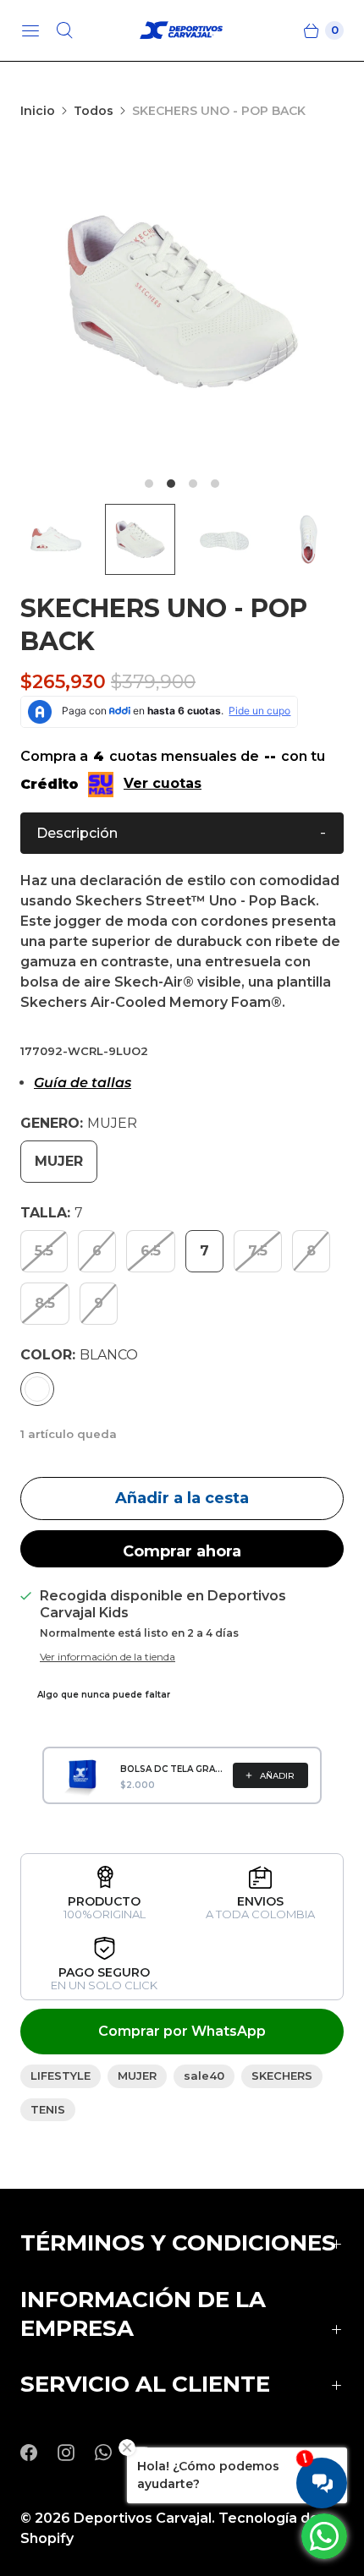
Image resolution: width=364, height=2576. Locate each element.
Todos (94, 111)
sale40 (204, 2076)
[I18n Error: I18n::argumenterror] (56, 539)
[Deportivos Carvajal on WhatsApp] (113, 2453)
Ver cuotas (163, 783)
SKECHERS (282, 2076)
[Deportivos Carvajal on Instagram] (76, 2453)
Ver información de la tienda (108, 1657)
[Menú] (30, 30)
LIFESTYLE (61, 2076)
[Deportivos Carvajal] (182, 31)
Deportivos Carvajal (143, 2518)
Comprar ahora (182, 1551)
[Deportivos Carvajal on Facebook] (39, 2453)
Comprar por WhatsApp (182, 2031)
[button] (182, 833)
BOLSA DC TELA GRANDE (171, 1769)
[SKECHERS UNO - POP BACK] (182, 302)
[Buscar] (64, 30)
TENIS (48, 2109)
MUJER (137, 2076)
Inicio (38, 111)
